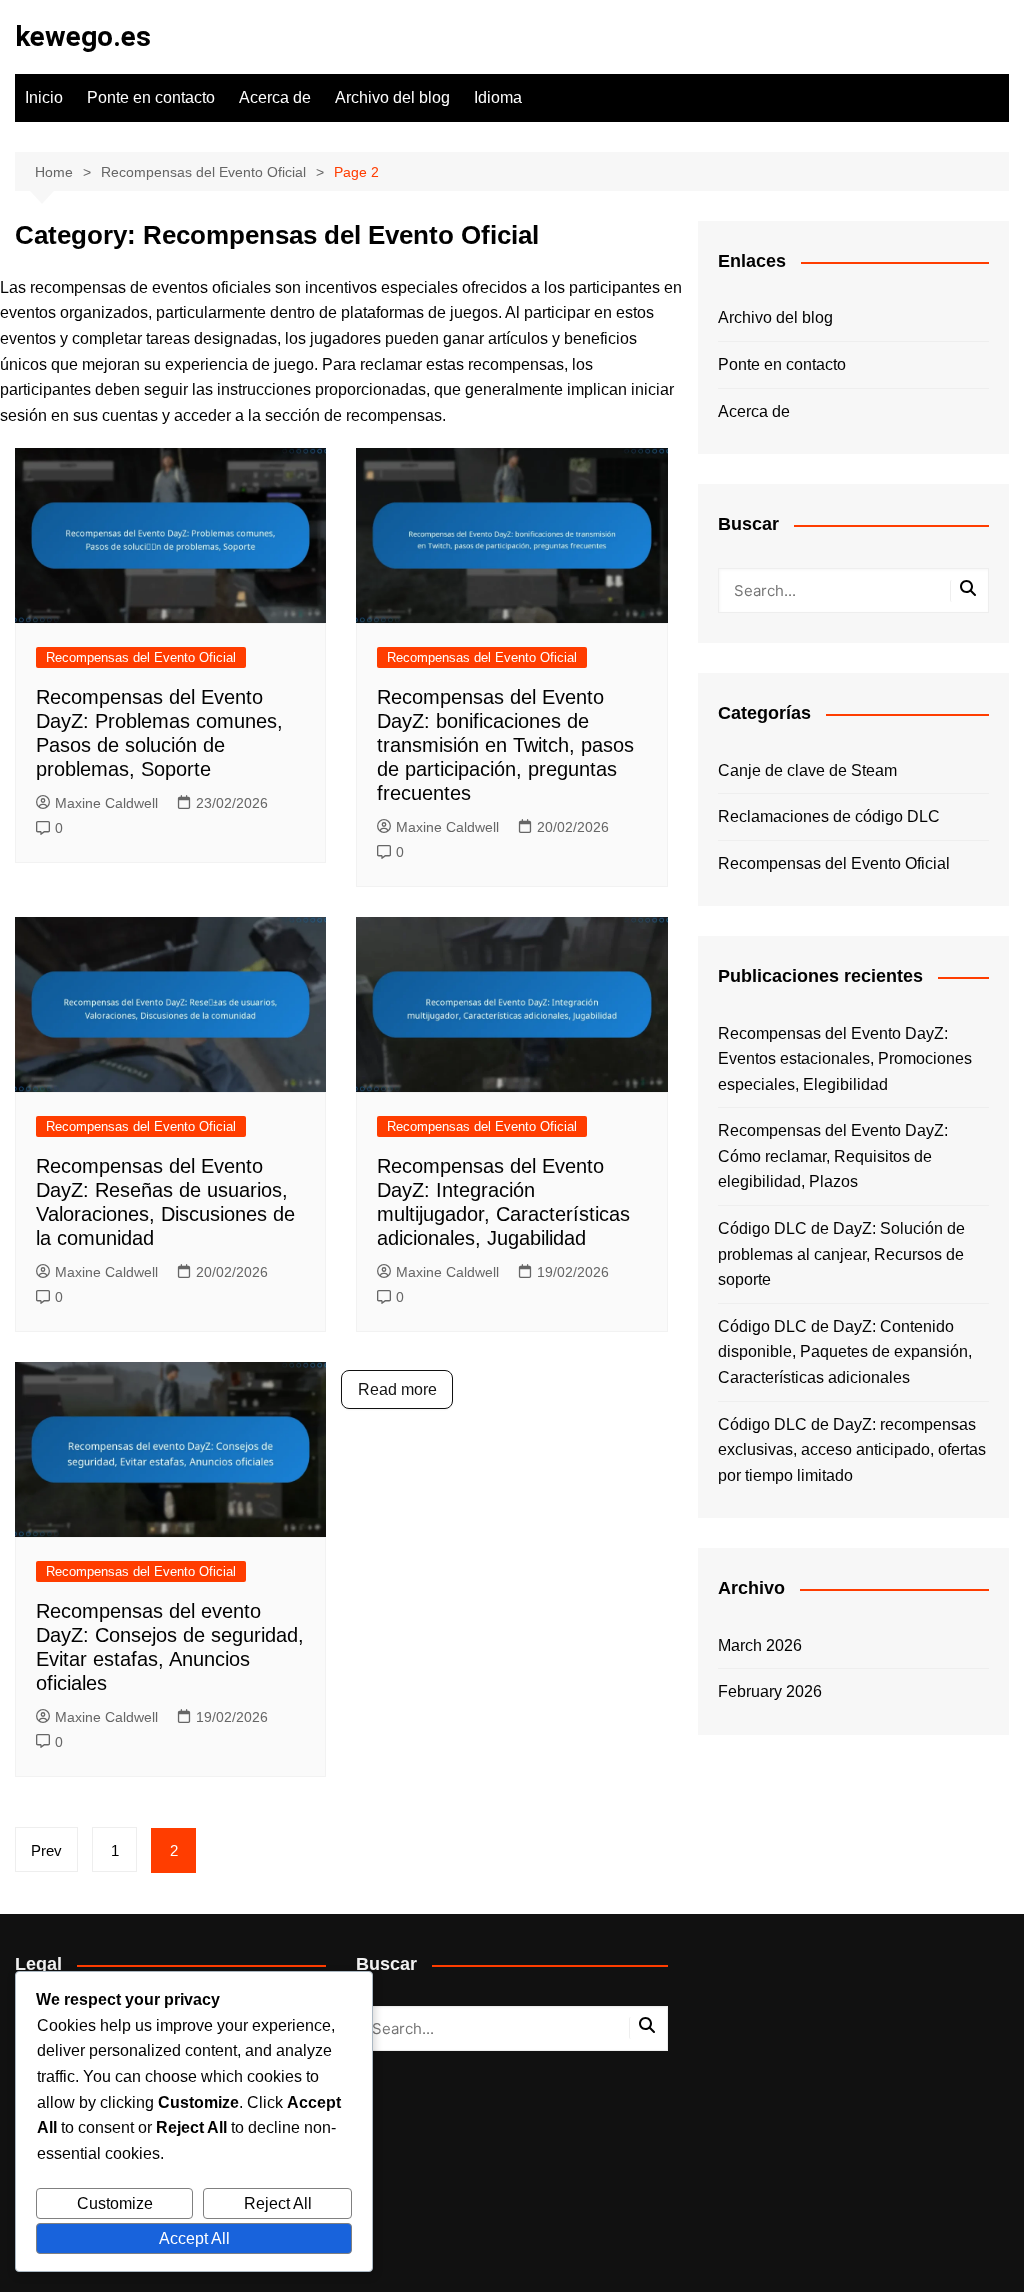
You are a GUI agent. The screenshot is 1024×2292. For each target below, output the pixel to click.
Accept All (194, 2238)
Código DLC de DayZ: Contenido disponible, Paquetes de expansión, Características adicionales (845, 1352)
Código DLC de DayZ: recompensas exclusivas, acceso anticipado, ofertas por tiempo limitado (852, 1450)
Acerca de (275, 97)
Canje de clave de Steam (807, 770)
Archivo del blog (392, 97)
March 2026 (760, 1645)
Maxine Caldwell (106, 803)
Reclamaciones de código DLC (829, 816)
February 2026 (770, 1691)
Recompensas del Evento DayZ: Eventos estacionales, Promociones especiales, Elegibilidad (845, 1059)
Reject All (278, 2203)
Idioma (498, 97)
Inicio (44, 97)
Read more (397, 1389)
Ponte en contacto (151, 97)
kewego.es (83, 36)
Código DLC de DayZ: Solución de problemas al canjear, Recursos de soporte (841, 1254)
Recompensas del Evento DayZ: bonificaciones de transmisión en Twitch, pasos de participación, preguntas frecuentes (505, 745)
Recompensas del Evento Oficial (141, 657)
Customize (115, 2203)
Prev (46, 1850)
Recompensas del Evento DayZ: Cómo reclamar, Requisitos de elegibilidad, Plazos (833, 1156)
